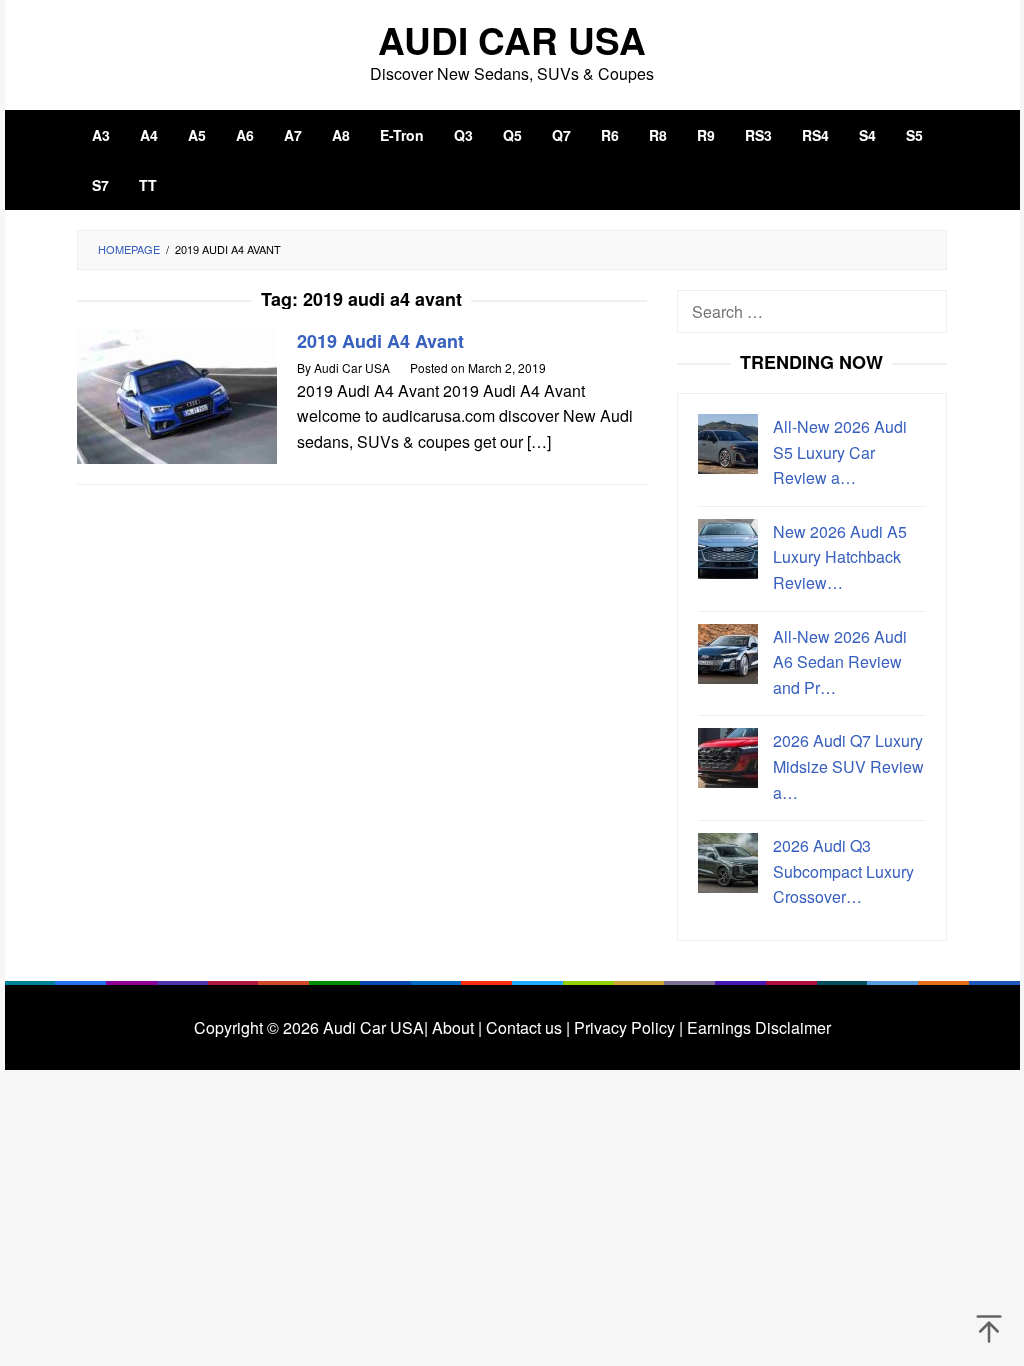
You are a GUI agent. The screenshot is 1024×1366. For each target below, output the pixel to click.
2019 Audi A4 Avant (380, 341)
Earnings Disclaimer (757, 1027)
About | (457, 1027)
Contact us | (526, 1027)
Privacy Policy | (626, 1027)
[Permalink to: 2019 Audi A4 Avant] (177, 394)
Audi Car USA (512, 39)
